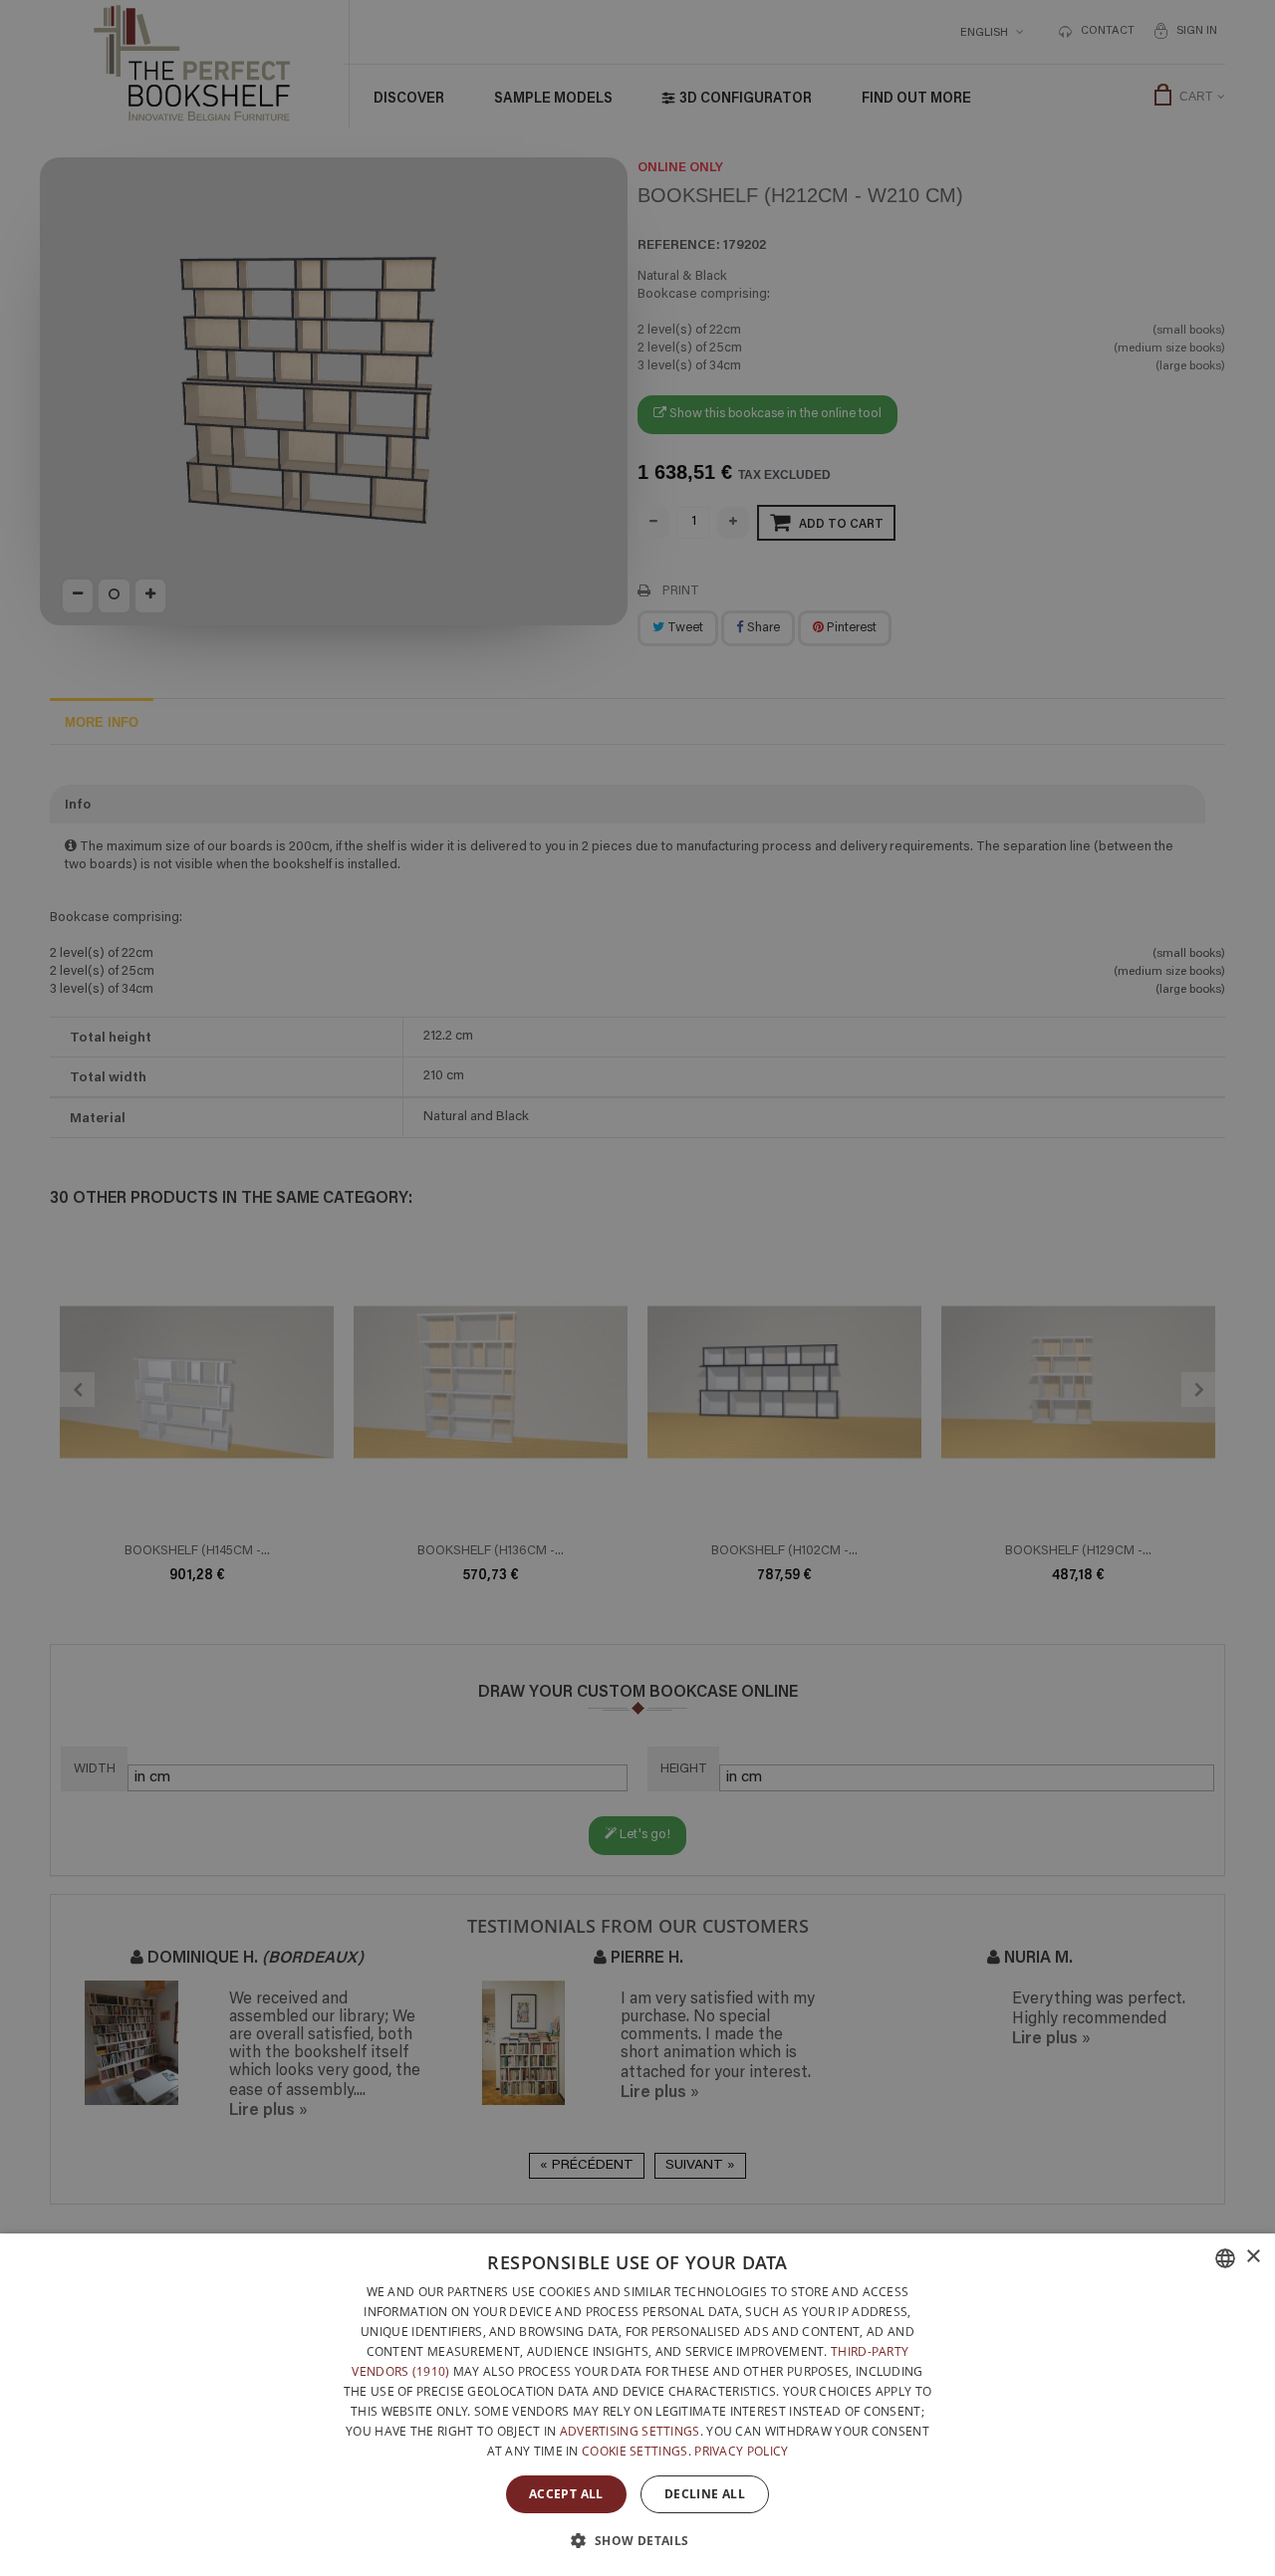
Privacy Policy (741, 2451)
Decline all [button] (705, 2494)
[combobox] (1225, 2258)
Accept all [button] (566, 2494)
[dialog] (637, 2405)
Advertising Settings (630, 2431)
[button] (637, 2540)
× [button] (1253, 2257)
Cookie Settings (635, 2451)
